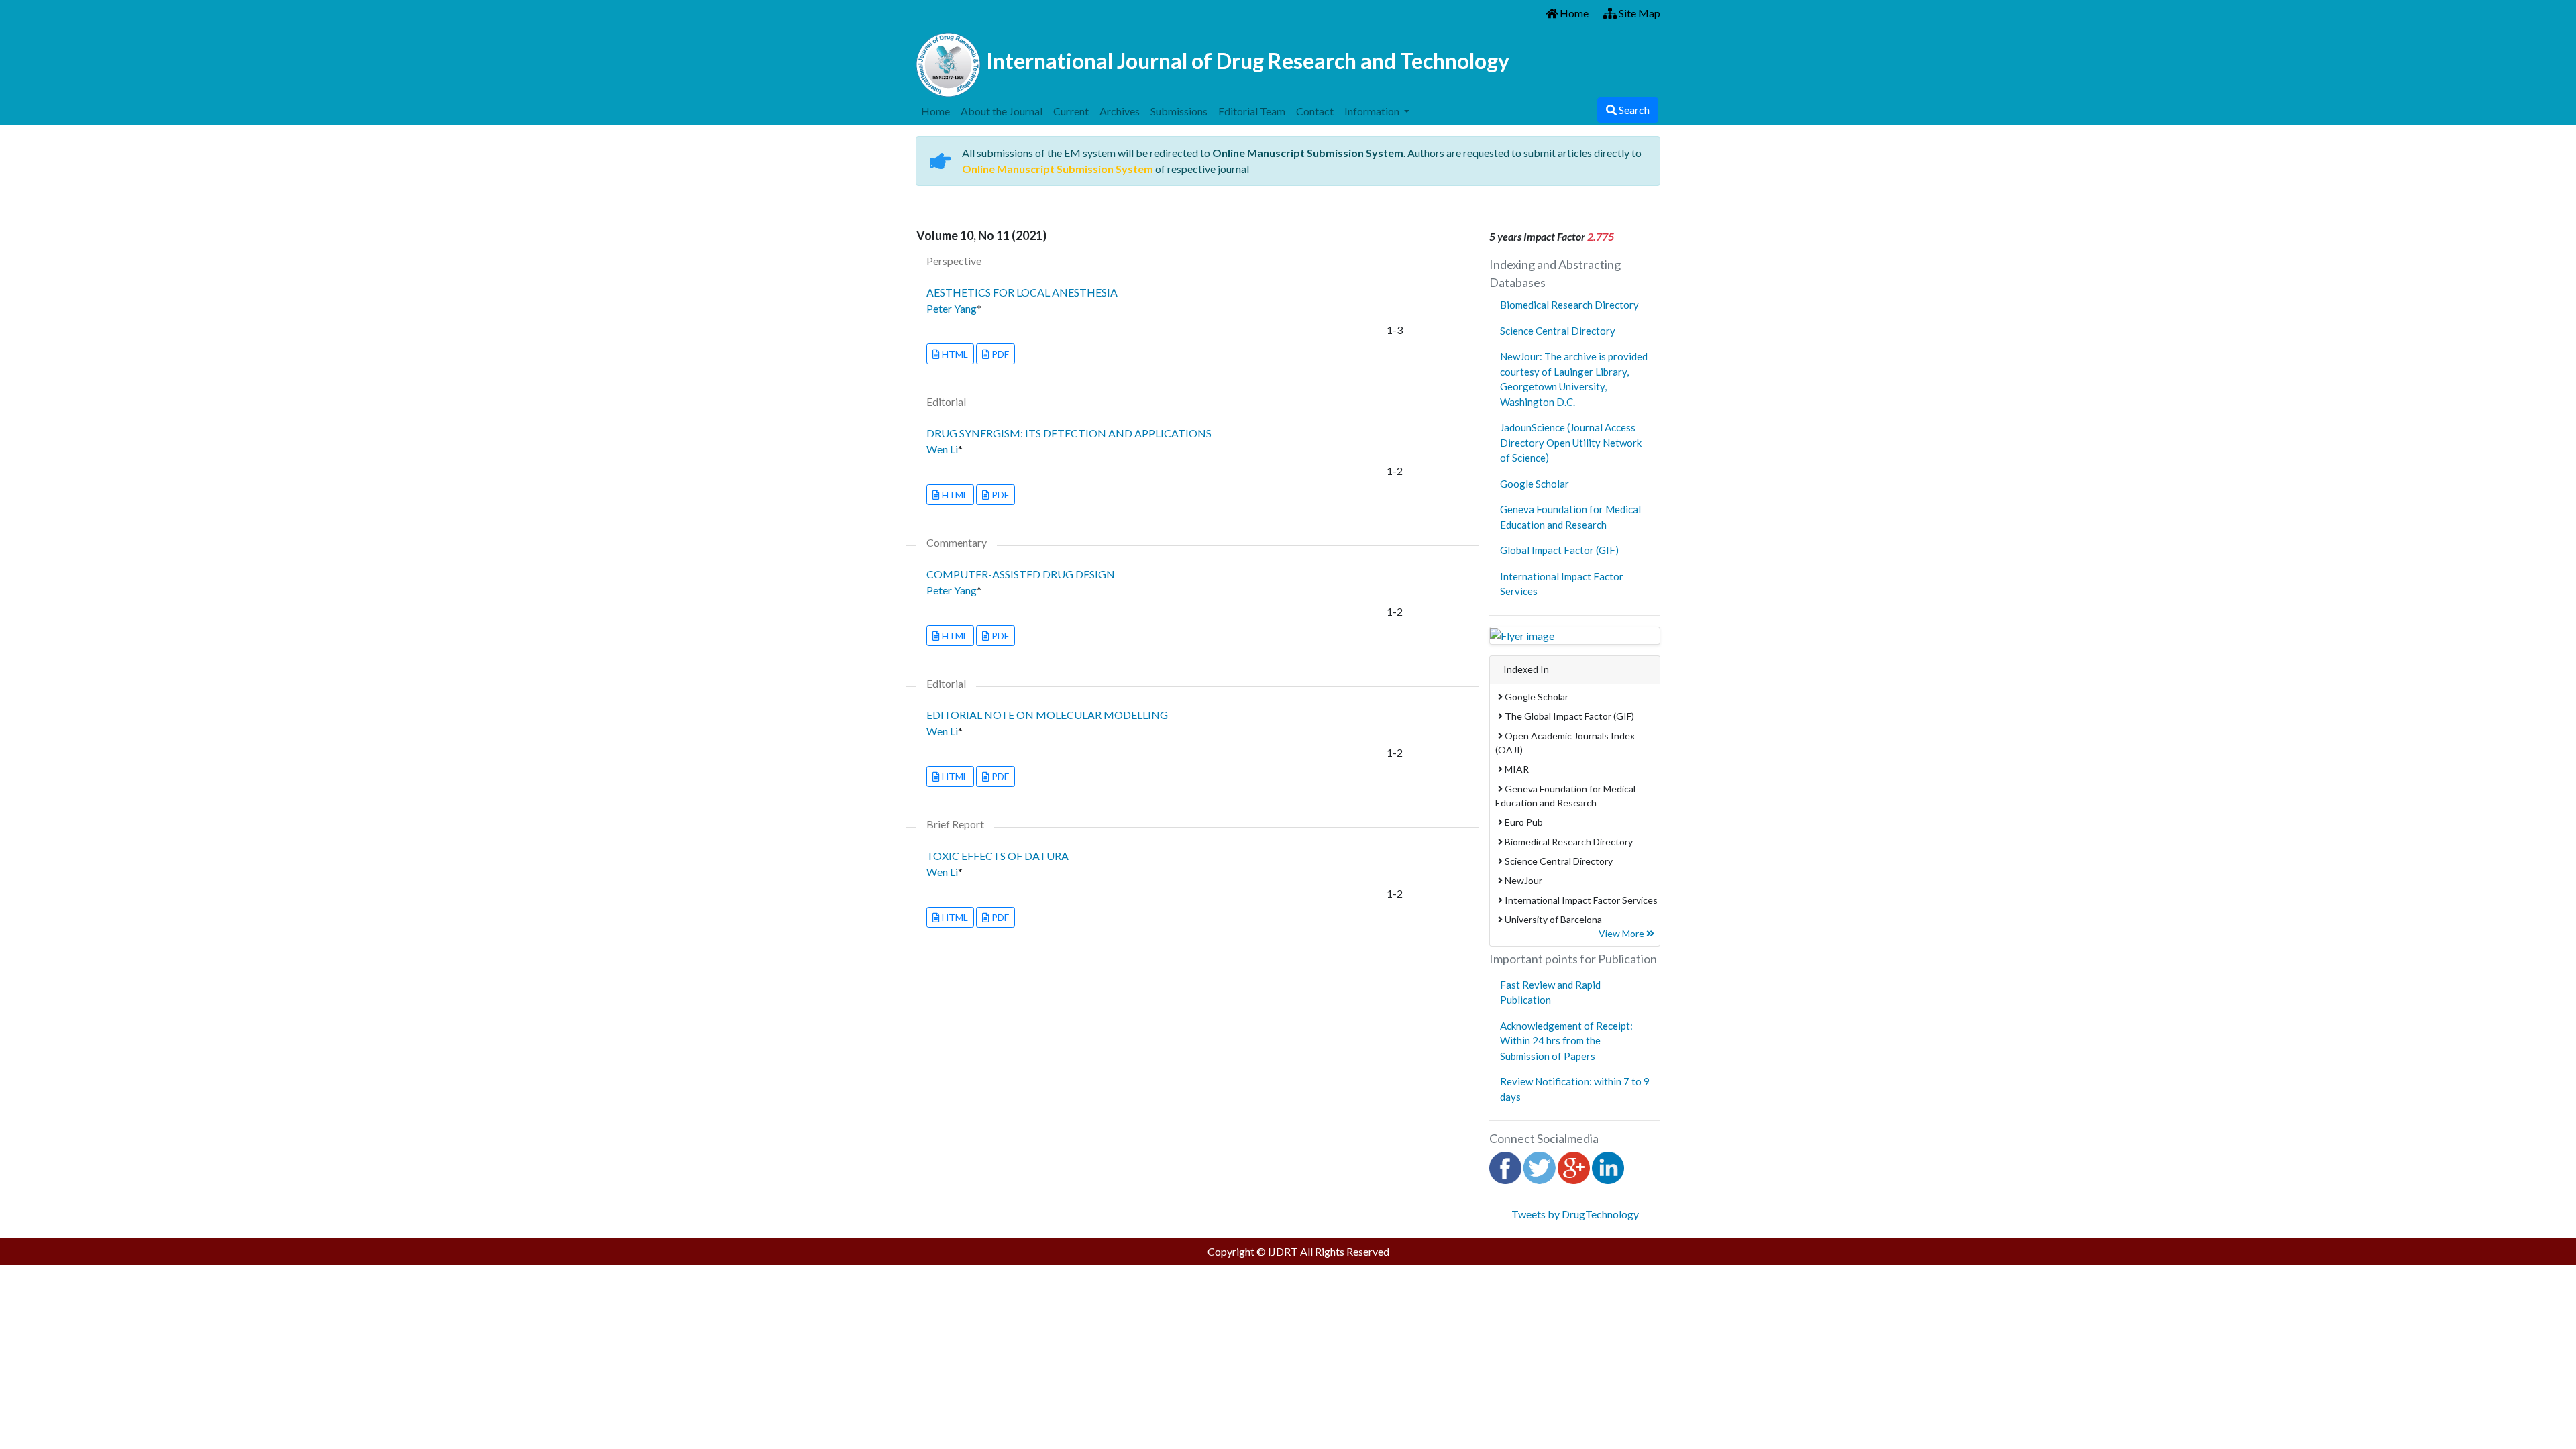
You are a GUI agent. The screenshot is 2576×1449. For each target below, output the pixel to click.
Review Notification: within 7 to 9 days (1575, 1089)
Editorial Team (1252, 111)
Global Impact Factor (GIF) (1559, 550)
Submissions (1179, 111)
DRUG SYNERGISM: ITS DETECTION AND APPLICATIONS (1069, 433)
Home (1573, 13)
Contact (1315, 111)
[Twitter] (1540, 1166)
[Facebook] (1505, 1166)
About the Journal (1002, 111)
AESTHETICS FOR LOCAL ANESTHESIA (1022, 292)
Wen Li (942, 449)
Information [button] (1373, 111)
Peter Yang (952, 308)
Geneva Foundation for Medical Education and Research (1570, 517)
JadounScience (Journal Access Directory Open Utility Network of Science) (1571, 442)
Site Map (1639, 13)
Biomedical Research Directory (1569, 305)
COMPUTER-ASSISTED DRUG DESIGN (1021, 574)
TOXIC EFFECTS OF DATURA (998, 856)
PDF (999, 354)
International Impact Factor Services (1562, 584)
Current (1071, 111)
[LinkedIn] (1608, 1166)
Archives (1120, 111)
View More (1622, 933)
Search (1633, 110)
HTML (954, 354)
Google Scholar (1535, 484)
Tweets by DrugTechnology (1575, 1214)
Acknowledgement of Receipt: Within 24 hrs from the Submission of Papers (1566, 1041)
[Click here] (1575, 636)
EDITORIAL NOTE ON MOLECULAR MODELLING (1047, 715)
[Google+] (1574, 1166)
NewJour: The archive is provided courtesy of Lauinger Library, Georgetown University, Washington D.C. (1574, 379)
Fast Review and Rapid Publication (1550, 992)
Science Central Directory (1558, 331)
